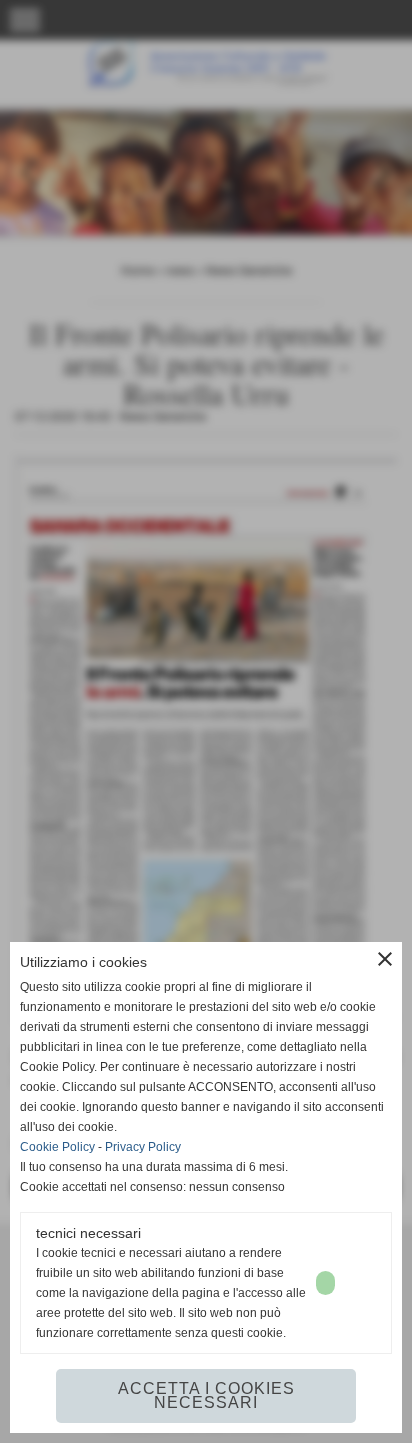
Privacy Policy (143, 1147)
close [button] (385, 959)
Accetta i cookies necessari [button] (206, 1395)
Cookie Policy (57, 1147)
